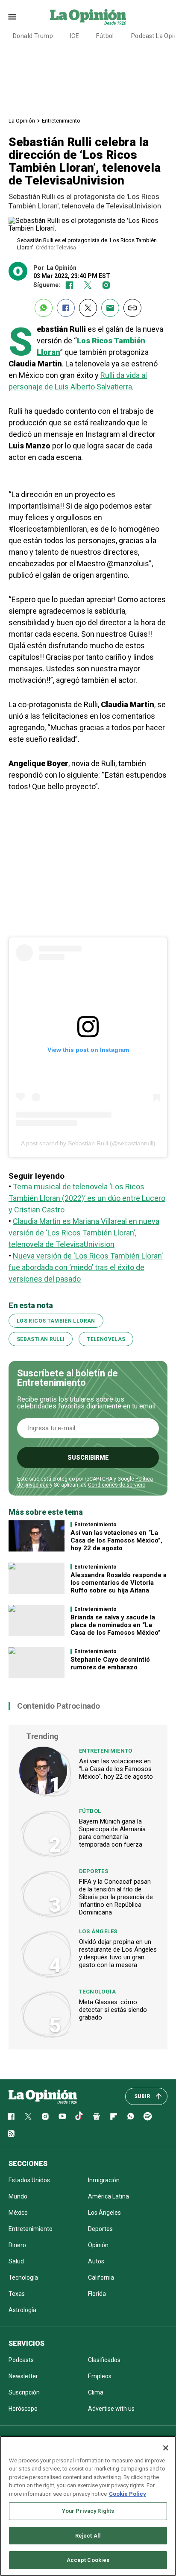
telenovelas (106, 1339)
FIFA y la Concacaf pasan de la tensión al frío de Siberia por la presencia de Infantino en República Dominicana (116, 1897)
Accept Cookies (88, 2560)
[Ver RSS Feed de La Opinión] (11, 2134)
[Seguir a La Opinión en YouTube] (62, 2116)
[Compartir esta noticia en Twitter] (88, 308)
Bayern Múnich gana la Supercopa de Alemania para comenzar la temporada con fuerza (112, 1833)
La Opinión (22, 121)
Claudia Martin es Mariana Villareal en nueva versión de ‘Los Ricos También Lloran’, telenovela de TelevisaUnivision (84, 1233)
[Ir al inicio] (43, 2096)
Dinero (17, 2245)
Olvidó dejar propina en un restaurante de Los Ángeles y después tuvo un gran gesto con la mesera (118, 1953)
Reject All (88, 2536)
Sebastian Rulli (41, 1339)
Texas (17, 2294)
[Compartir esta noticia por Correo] (110, 308)
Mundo (18, 2196)
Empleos (100, 2376)
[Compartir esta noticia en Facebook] (66, 308)
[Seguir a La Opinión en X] (28, 2116)
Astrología (22, 2310)
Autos (96, 2261)
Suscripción (24, 2392)
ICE (75, 36)
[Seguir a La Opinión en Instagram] (106, 285)
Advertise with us (111, 2409)
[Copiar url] (132, 308)
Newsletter (23, 2376)
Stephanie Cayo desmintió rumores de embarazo (110, 1663)
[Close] (166, 2448)
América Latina (109, 2196)
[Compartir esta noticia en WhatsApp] (44, 308)
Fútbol (105, 36)
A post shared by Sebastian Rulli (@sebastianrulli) (88, 1143)
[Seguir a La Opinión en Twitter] (88, 285)
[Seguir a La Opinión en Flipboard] (114, 2116)
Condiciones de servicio (117, 1485)
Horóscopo (23, 2409)
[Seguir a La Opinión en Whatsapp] (131, 2116)
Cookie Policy (128, 2494)
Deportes (94, 1871)
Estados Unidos (29, 2180)
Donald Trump (33, 36)
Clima (96, 2392)
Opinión (98, 2245)
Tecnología (97, 1992)
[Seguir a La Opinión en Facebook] (69, 285)
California (101, 2277)
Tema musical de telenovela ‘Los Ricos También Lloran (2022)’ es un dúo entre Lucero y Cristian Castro (87, 1198)
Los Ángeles (98, 1931)
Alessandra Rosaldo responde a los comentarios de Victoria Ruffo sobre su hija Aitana (119, 1583)
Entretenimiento (61, 121)
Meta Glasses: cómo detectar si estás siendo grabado (113, 2010)
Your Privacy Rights (88, 2511)
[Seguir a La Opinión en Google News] (97, 2116)
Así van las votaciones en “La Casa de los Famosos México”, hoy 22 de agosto (116, 1540)
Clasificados (104, 2360)
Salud (16, 2261)
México (18, 2213)
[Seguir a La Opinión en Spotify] (148, 2116)
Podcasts (21, 2360)
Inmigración (104, 2180)
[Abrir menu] (12, 17)
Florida (97, 2294)
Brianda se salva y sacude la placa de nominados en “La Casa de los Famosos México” (116, 1625)
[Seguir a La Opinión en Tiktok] (79, 2116)
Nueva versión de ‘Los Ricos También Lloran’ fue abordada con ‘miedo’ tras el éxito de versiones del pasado (86, 1267)
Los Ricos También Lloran (56, 1321)
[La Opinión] (88, 17)
